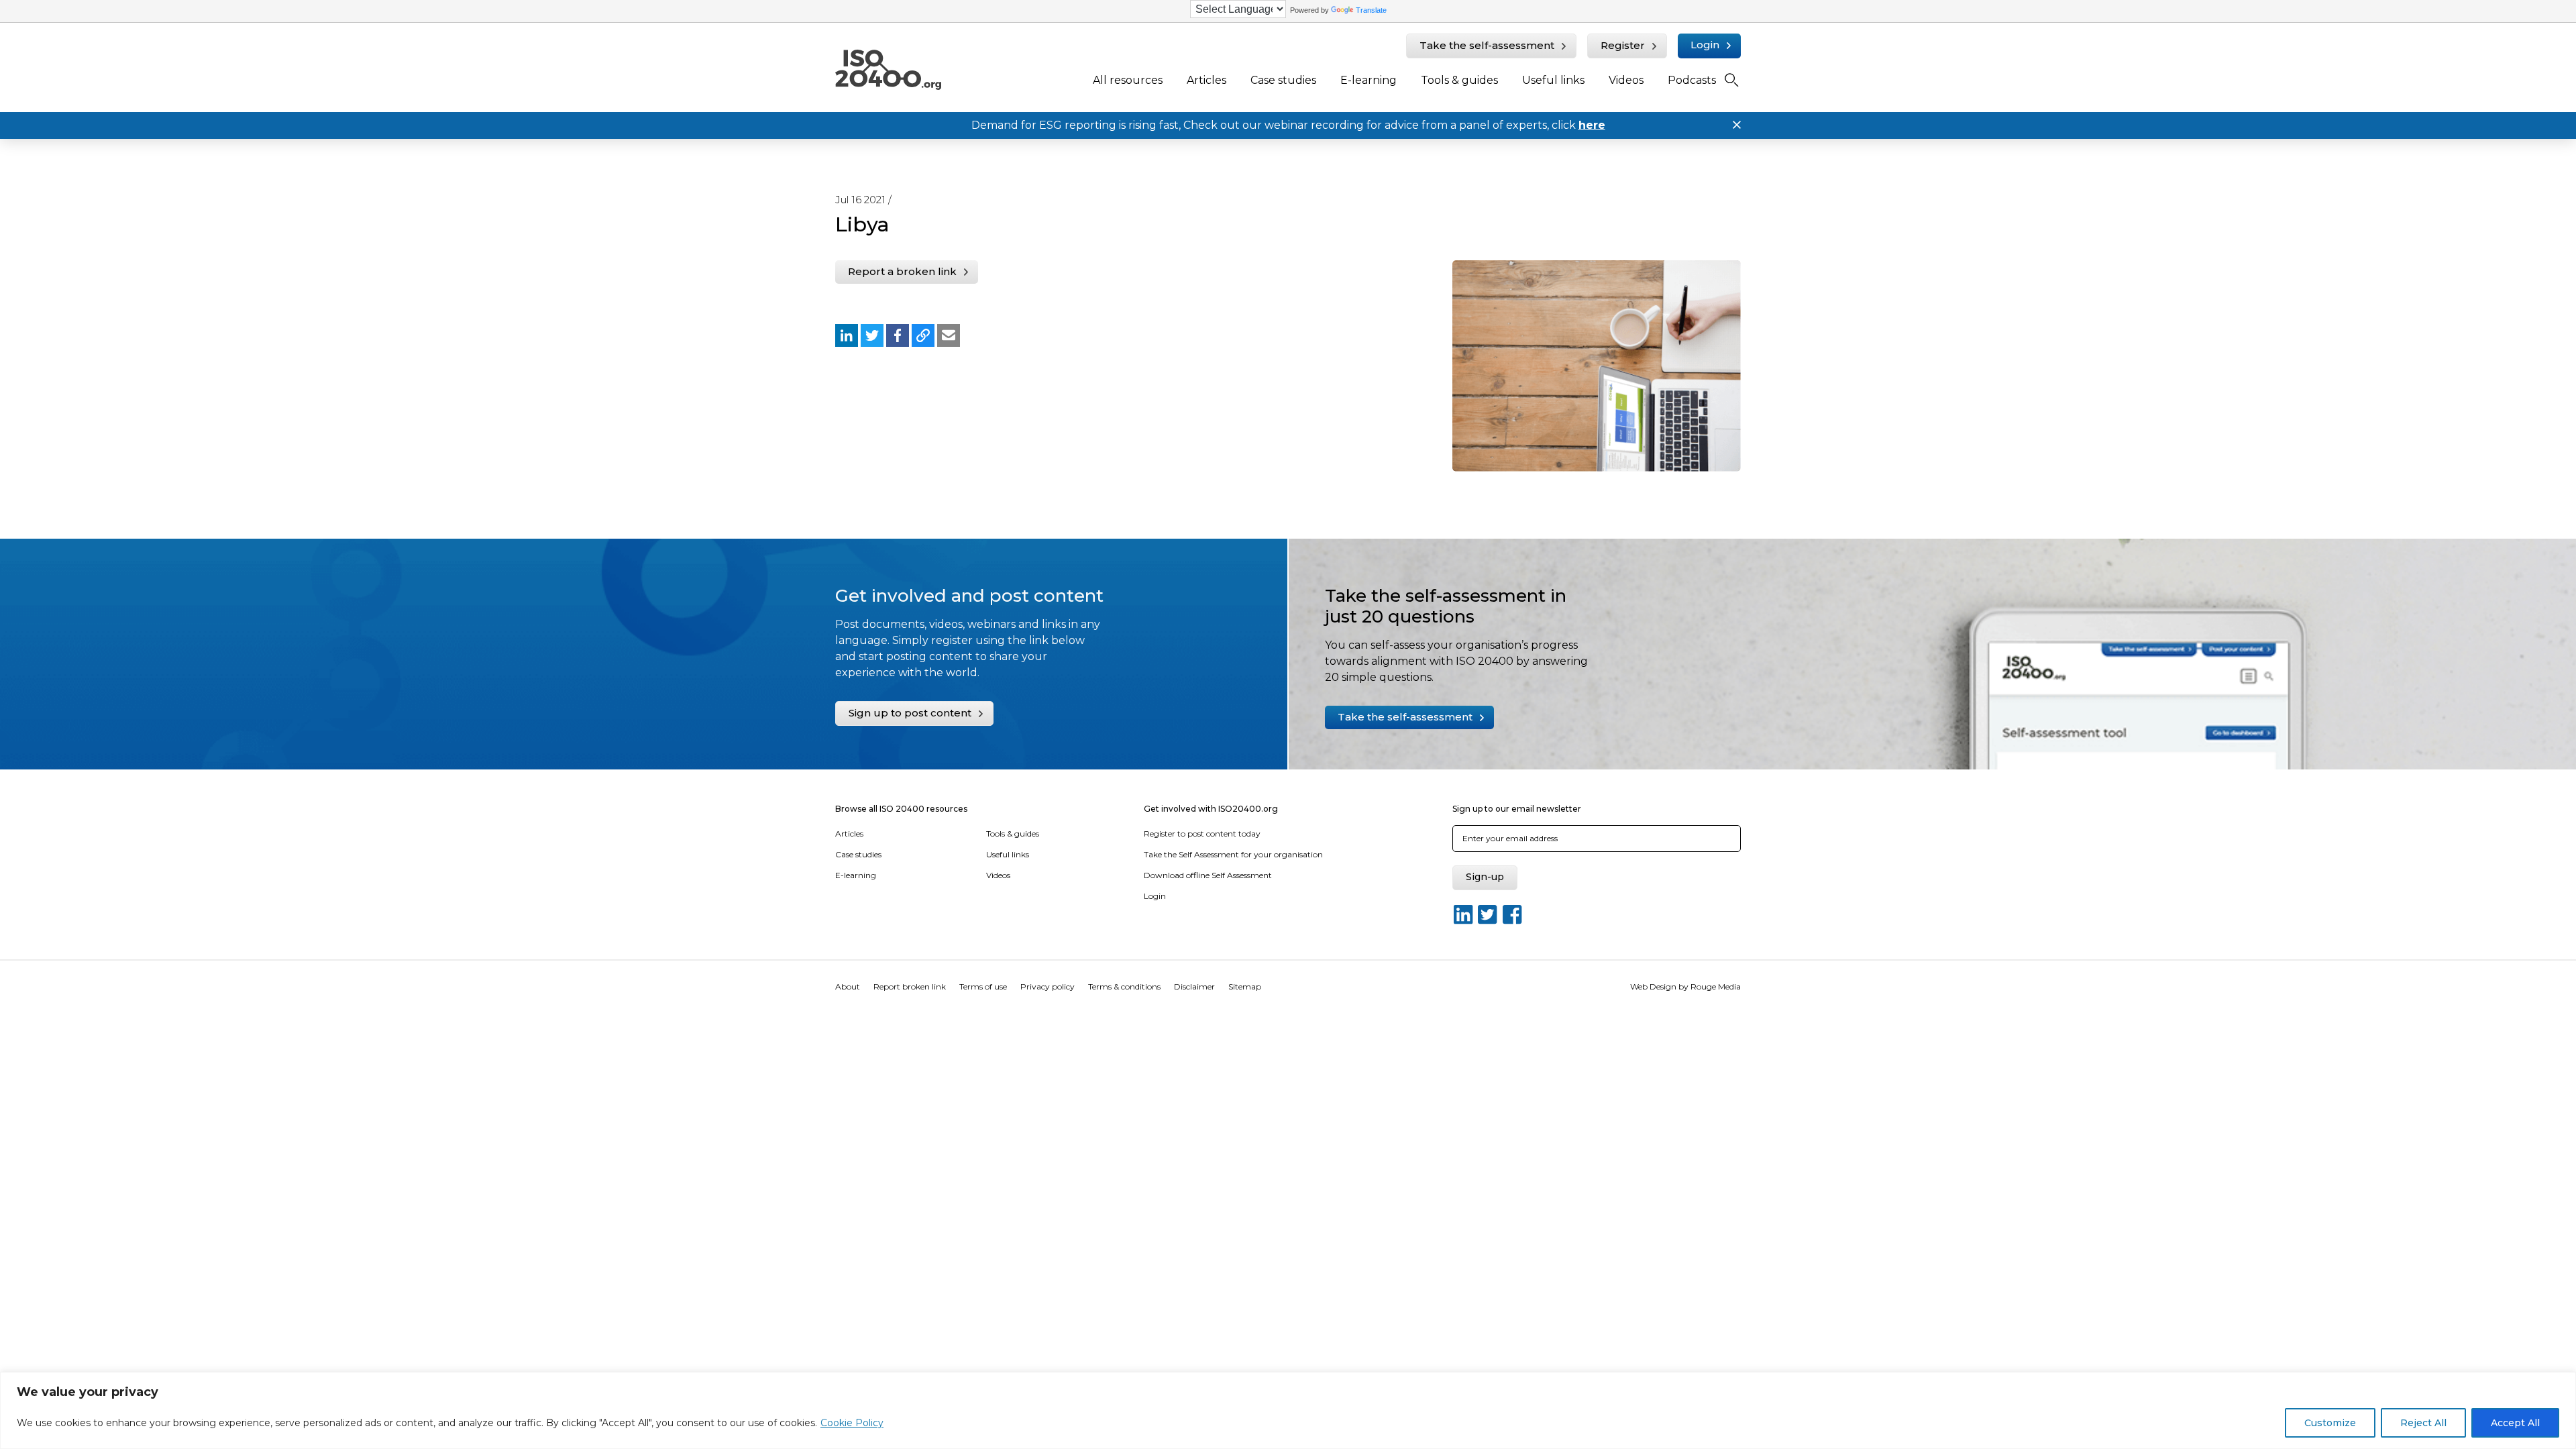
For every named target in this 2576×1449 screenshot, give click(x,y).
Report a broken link (902, 271)
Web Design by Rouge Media (1685, 986)
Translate (1371, 10)
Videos (1626, 80)
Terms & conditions (1124, 986)
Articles (1206, 80)
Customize (2330, 1423)
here (1592, 125)
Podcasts (1692, 80)
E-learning (1368, 80)
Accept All (2515, 1423)
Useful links (1553, 80)
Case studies (1283, 80)
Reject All (2423, 1423)
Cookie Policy (852, 1423)
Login (1705, 45)
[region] (1288, 1410)
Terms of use (983, 986)
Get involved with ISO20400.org (1211, 809)
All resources (1128, 80)
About (848, 986)
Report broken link (910, 986)
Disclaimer (1194, 986)
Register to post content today (1202, 834)
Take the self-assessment (1487, 45)
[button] (847, 335)
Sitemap (1245, 986)
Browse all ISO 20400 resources (901, 809)
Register (1623, 45)
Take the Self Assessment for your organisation (1233, 854)
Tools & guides (1459, 80)
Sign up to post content (910, 713)
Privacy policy (1048, 986)
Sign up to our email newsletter (1517, 809)
